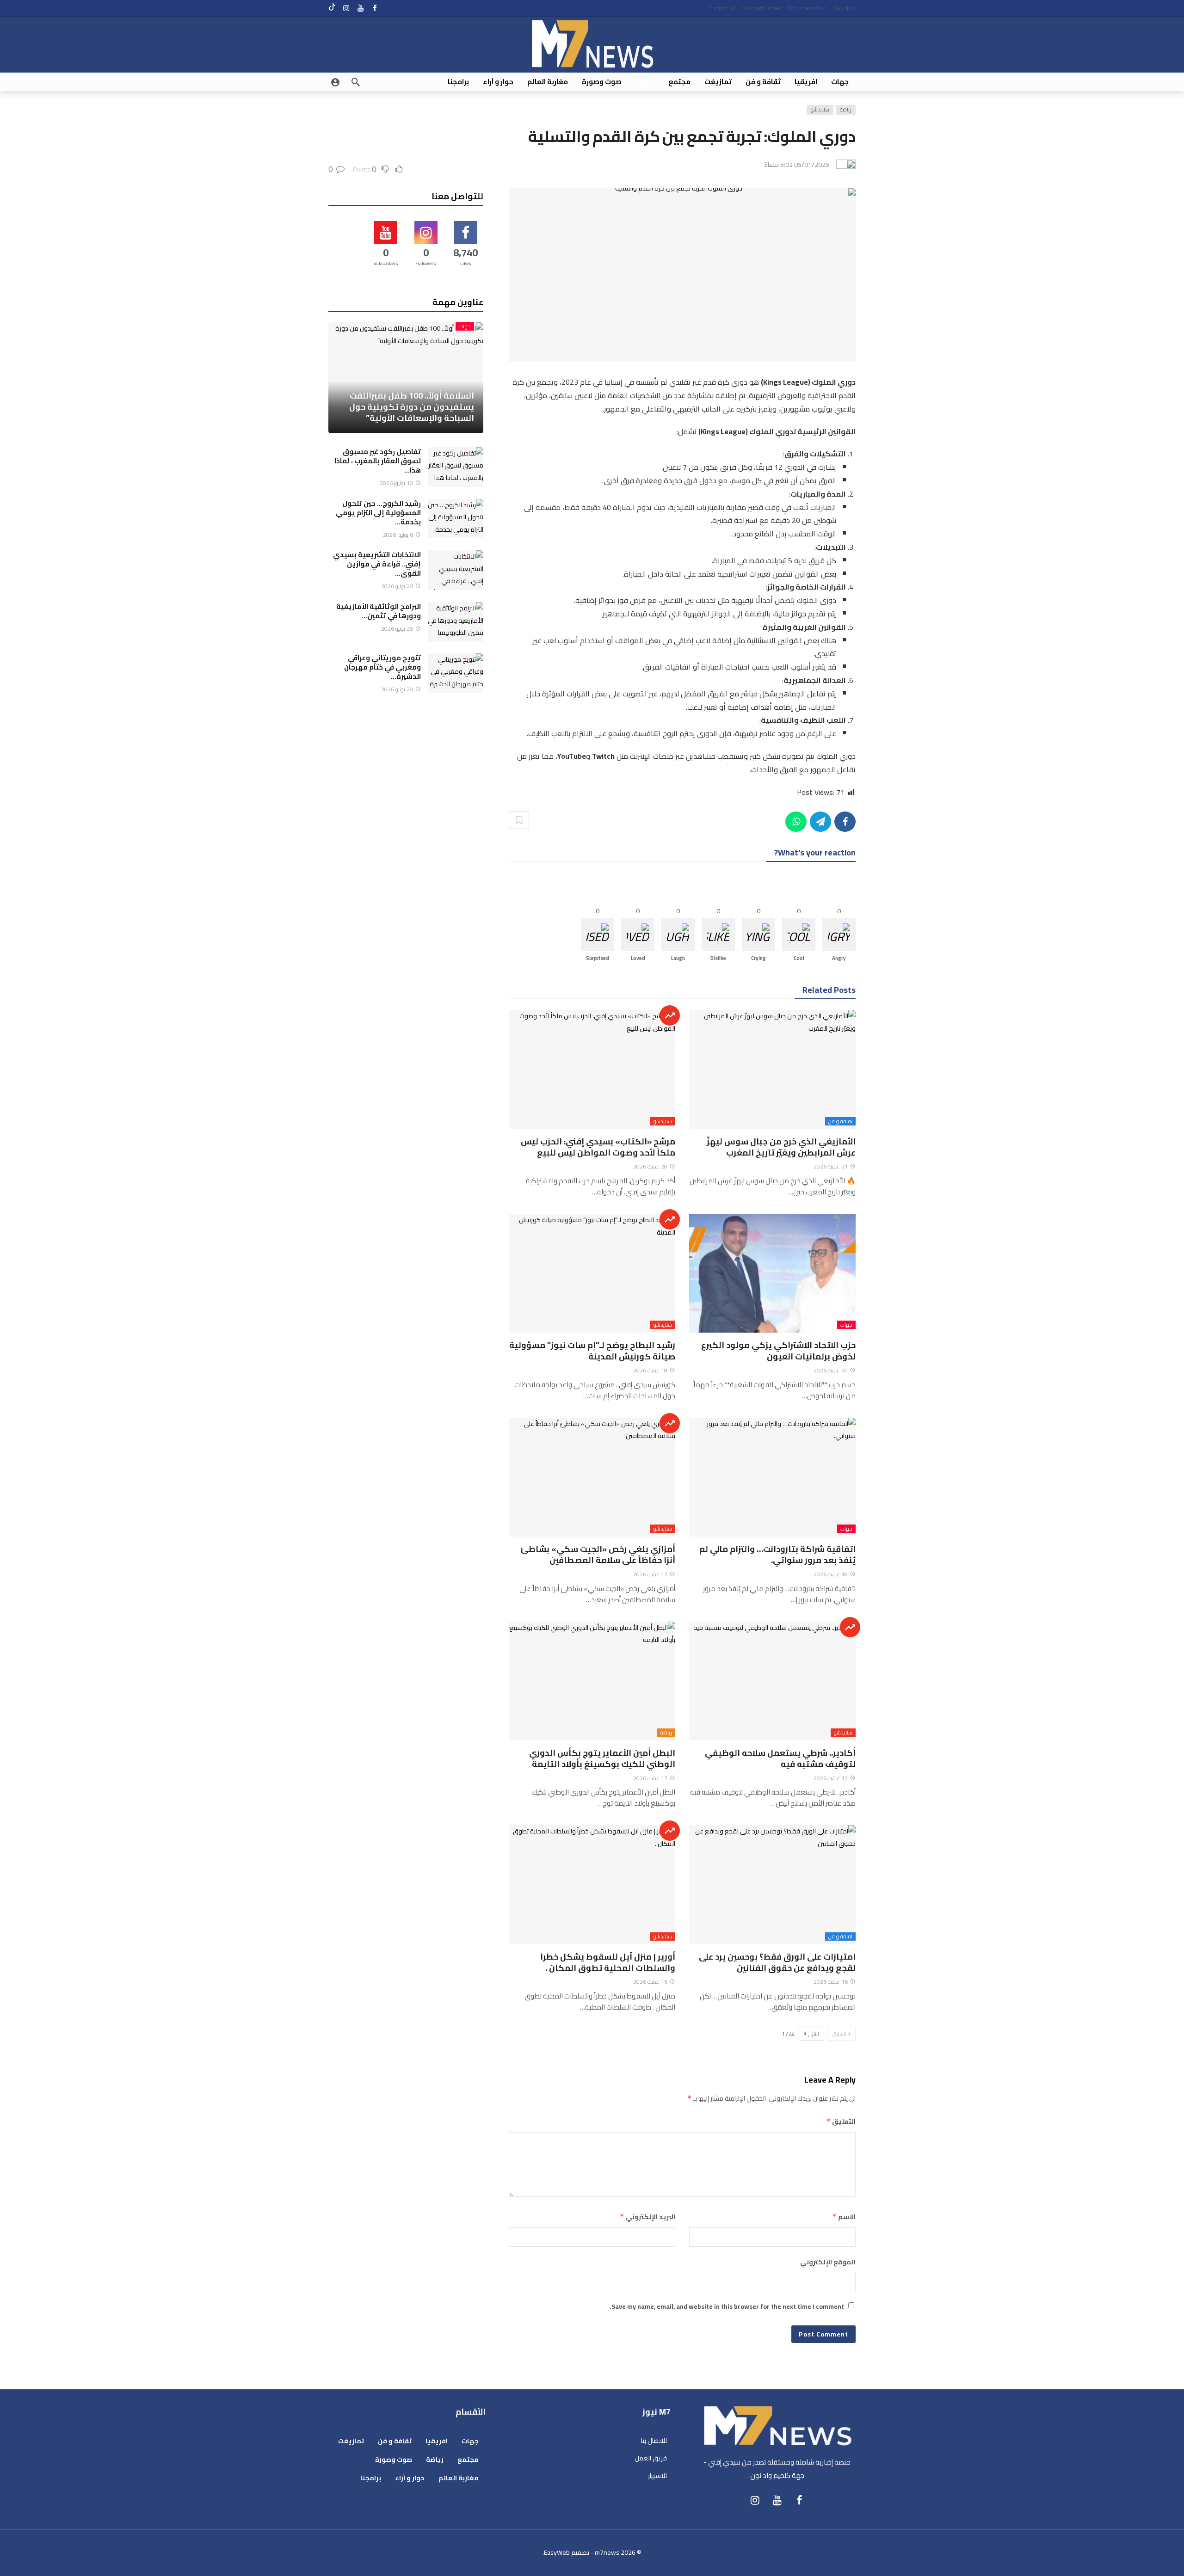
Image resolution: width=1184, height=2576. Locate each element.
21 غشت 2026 (831, 1166)
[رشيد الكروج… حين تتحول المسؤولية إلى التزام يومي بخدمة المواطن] (456, 519)
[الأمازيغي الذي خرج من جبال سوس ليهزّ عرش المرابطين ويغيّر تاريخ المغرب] (772, 1069)
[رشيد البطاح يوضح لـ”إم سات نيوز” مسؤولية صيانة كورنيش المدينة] (592, 1273)
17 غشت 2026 (650, 1574)
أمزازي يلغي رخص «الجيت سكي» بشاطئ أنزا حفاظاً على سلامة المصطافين (598, 1554)
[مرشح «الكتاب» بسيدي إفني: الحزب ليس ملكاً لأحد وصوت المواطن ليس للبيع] (592, 1069)
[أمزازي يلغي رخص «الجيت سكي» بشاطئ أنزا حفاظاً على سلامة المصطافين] (592, 1477)
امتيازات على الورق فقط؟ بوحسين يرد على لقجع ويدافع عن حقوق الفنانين (777, 1962)
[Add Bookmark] (519, 820)
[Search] (356, 82)
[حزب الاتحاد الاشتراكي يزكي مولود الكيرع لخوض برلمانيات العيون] (772, 1273)
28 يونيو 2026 (397, 586)
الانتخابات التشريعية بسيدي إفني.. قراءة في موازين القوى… (377, 564)
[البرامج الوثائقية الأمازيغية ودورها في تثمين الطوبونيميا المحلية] (456, 622)
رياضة (846, 110)
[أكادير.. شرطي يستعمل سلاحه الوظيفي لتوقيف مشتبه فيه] (772, 1681)
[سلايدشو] (670, 1015)
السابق (839, 2034)
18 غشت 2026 (650, 1370)
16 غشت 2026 (831, 1982)
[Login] (335, 82)
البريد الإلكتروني (647, 2217)
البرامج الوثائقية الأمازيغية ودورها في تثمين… (379, 611)
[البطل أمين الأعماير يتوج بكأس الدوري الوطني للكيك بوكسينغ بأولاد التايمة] (592, 1681)
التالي (814, 2034)
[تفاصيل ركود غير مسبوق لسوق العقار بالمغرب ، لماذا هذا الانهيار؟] (456, 467)
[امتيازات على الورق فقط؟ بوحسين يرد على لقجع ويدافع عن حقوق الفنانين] (772, 1884)
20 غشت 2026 (650, 1166)
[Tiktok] (332, 8)
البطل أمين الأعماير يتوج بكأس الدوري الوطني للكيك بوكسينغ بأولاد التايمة (602, 1758)
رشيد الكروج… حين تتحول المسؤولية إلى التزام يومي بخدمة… (378, 513)
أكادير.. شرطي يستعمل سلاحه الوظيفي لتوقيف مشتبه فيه (780, 1758)
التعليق (841, 2121)
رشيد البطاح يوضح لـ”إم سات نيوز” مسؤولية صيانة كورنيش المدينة (592, 1350)
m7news (607, 2552)
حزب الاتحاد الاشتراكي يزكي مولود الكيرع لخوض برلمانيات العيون (778, 1350)
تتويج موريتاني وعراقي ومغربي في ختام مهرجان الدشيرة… (382, 667)
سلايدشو (820, 110)
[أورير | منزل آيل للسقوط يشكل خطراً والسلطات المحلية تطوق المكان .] (592, 1884)
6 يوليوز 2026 (398, 535)
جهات (846, 1325)
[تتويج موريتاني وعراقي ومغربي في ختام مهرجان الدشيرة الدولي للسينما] (456, 673)
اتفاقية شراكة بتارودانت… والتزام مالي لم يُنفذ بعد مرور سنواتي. (777, 1554)
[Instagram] (346, 8)
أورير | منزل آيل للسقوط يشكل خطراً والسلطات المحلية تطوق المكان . (608, 1962)
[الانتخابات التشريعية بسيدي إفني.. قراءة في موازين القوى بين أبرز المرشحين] (456, 570)
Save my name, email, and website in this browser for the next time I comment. (727, 2306)
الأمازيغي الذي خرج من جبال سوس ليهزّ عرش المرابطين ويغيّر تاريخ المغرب (781, 1147)
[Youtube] (361, 8)
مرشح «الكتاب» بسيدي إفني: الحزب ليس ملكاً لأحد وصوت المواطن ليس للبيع (598, 1147)
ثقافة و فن (840, 1121)
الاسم (844, 2217)
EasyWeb (557, 2552)
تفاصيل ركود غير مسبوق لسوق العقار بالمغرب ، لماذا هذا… (378, 461)
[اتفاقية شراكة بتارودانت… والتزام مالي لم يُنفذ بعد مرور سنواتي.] (772, 1477)
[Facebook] (375, 8)
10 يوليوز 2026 (396, 483)
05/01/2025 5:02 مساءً (797, 165)
